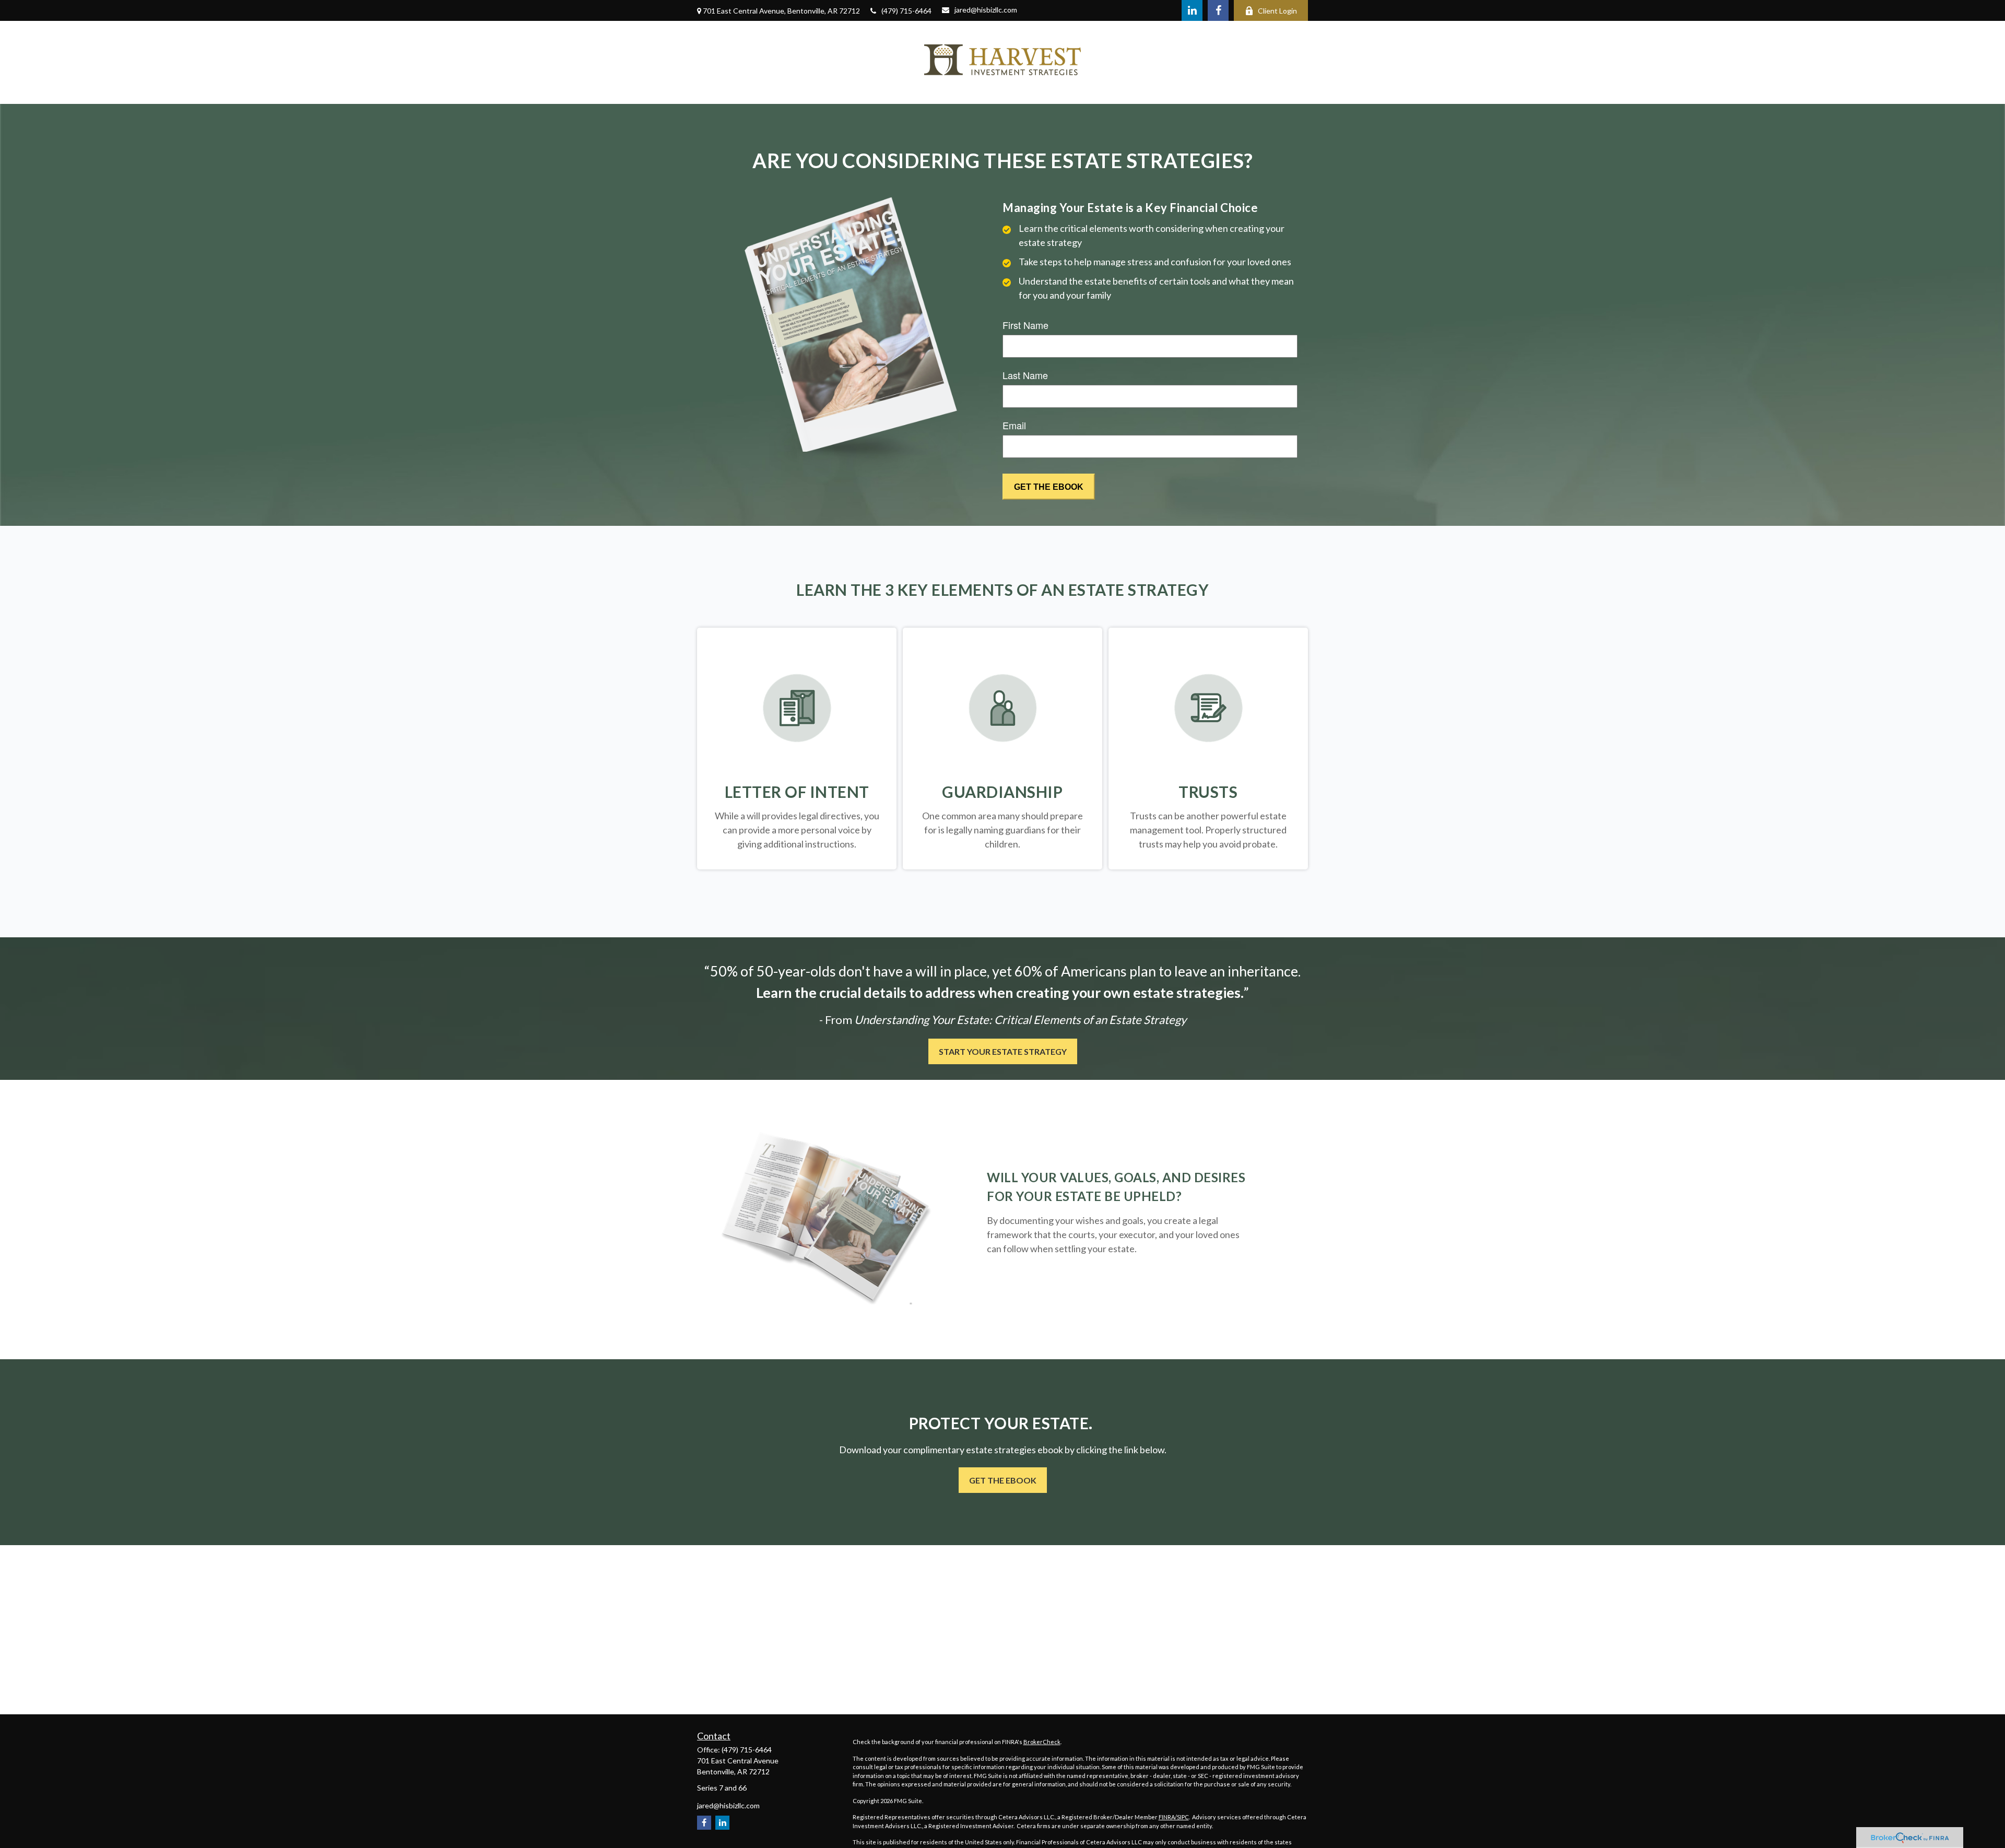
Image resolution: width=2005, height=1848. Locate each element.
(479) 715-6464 (906, 11)
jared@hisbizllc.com (986, 10)
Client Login (1277, 11)
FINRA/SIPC (1174, 1817)
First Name (1025, 325)
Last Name (1025, 375)
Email (1014, 425)
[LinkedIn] (1192, 10)
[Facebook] (1218, 10)
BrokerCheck (1042, 1742)
